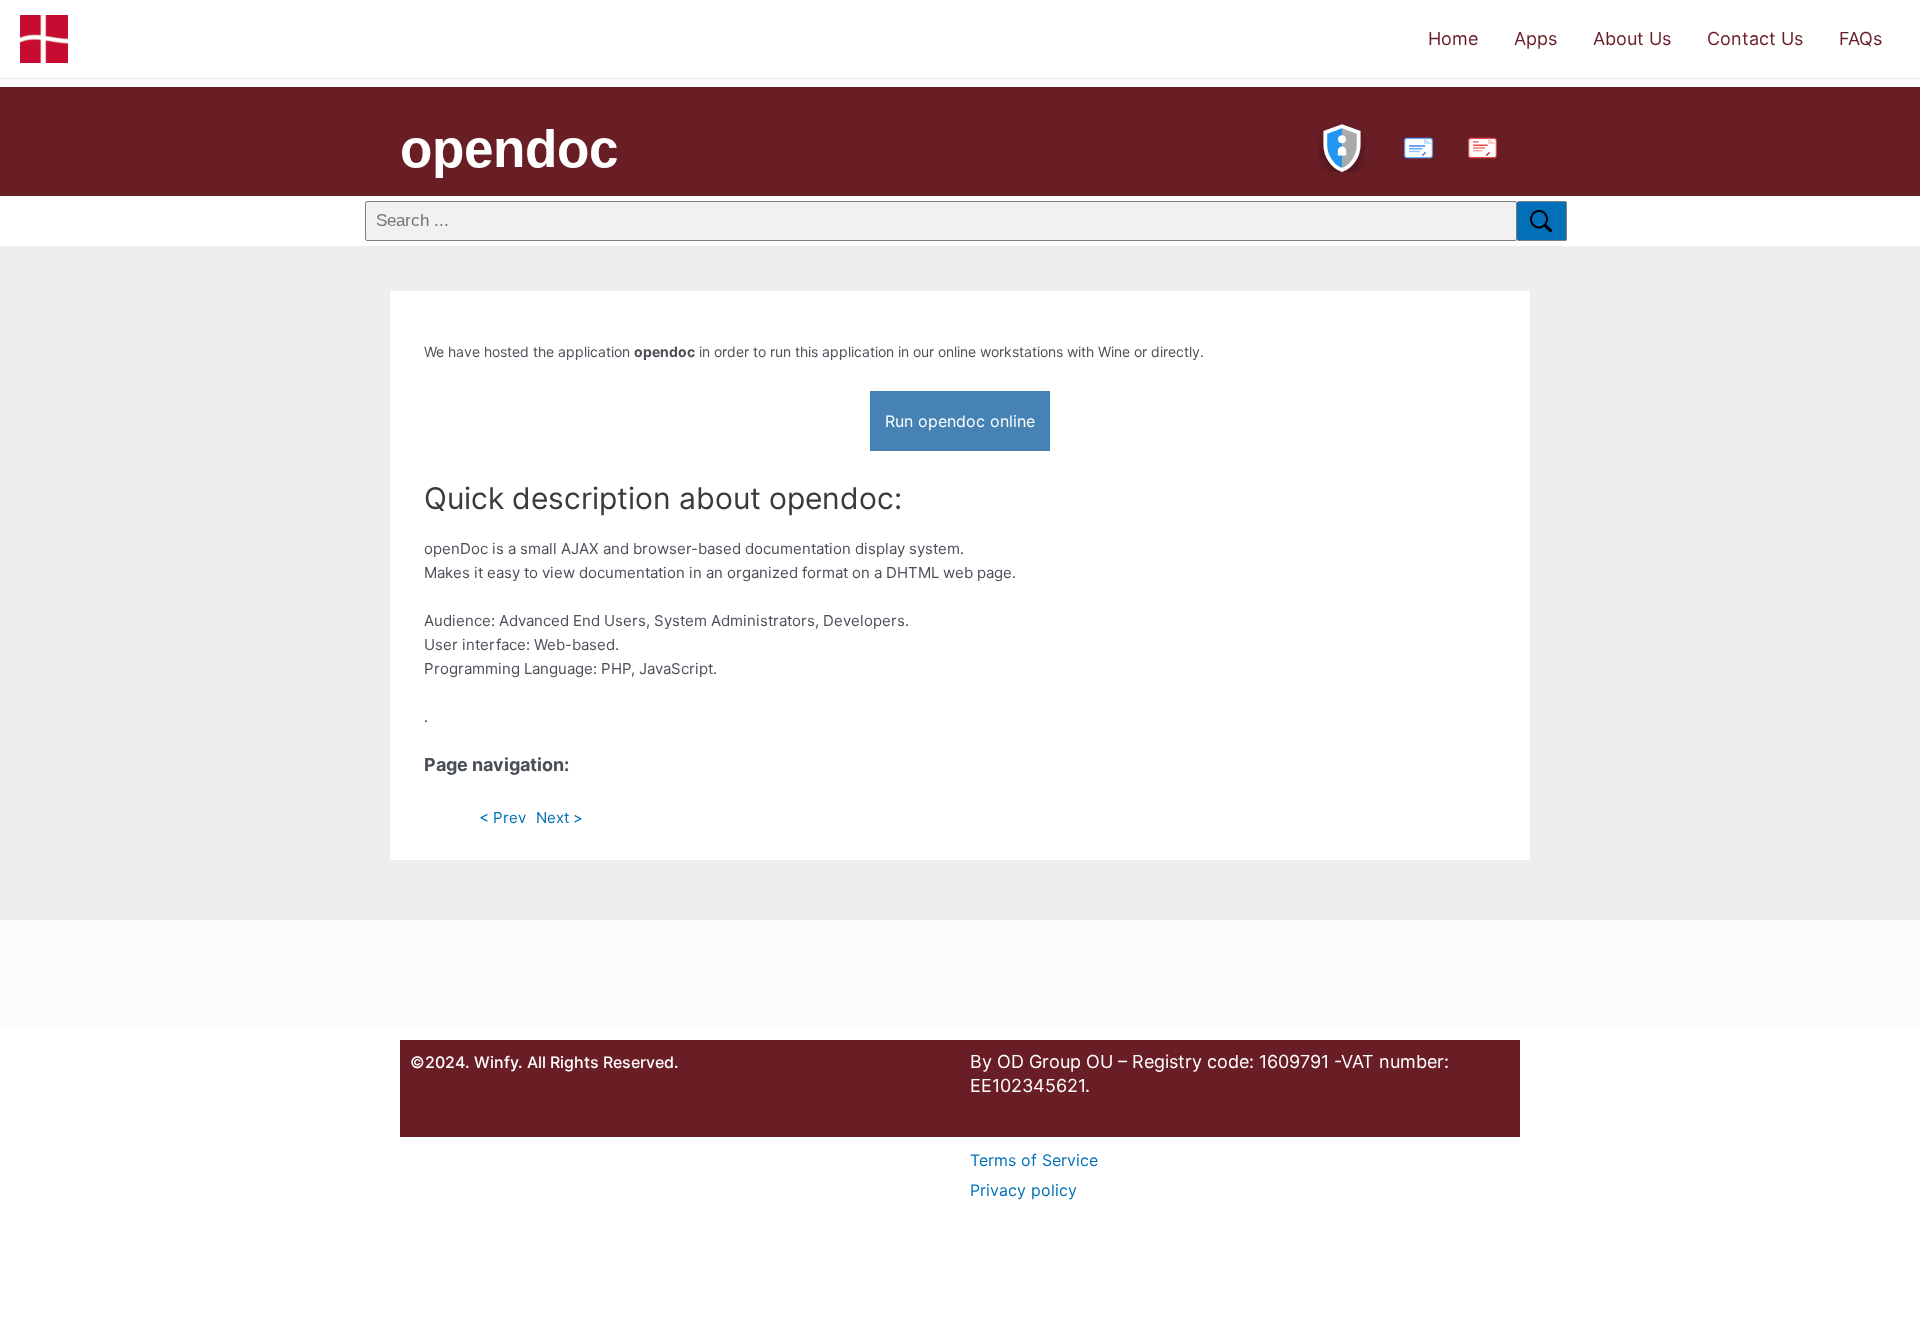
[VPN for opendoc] (1342, 145)
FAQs (1860, 38)
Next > (559, 817)
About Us (1632, 38)
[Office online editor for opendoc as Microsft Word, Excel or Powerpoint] (1414, 145)
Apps (1535, 38)
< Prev (502, 817)
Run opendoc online (960, 421)
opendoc (509, 148)
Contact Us (1755, 38)
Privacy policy (1023, 1190)
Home (1453, 38)
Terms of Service (1034, 1160)
